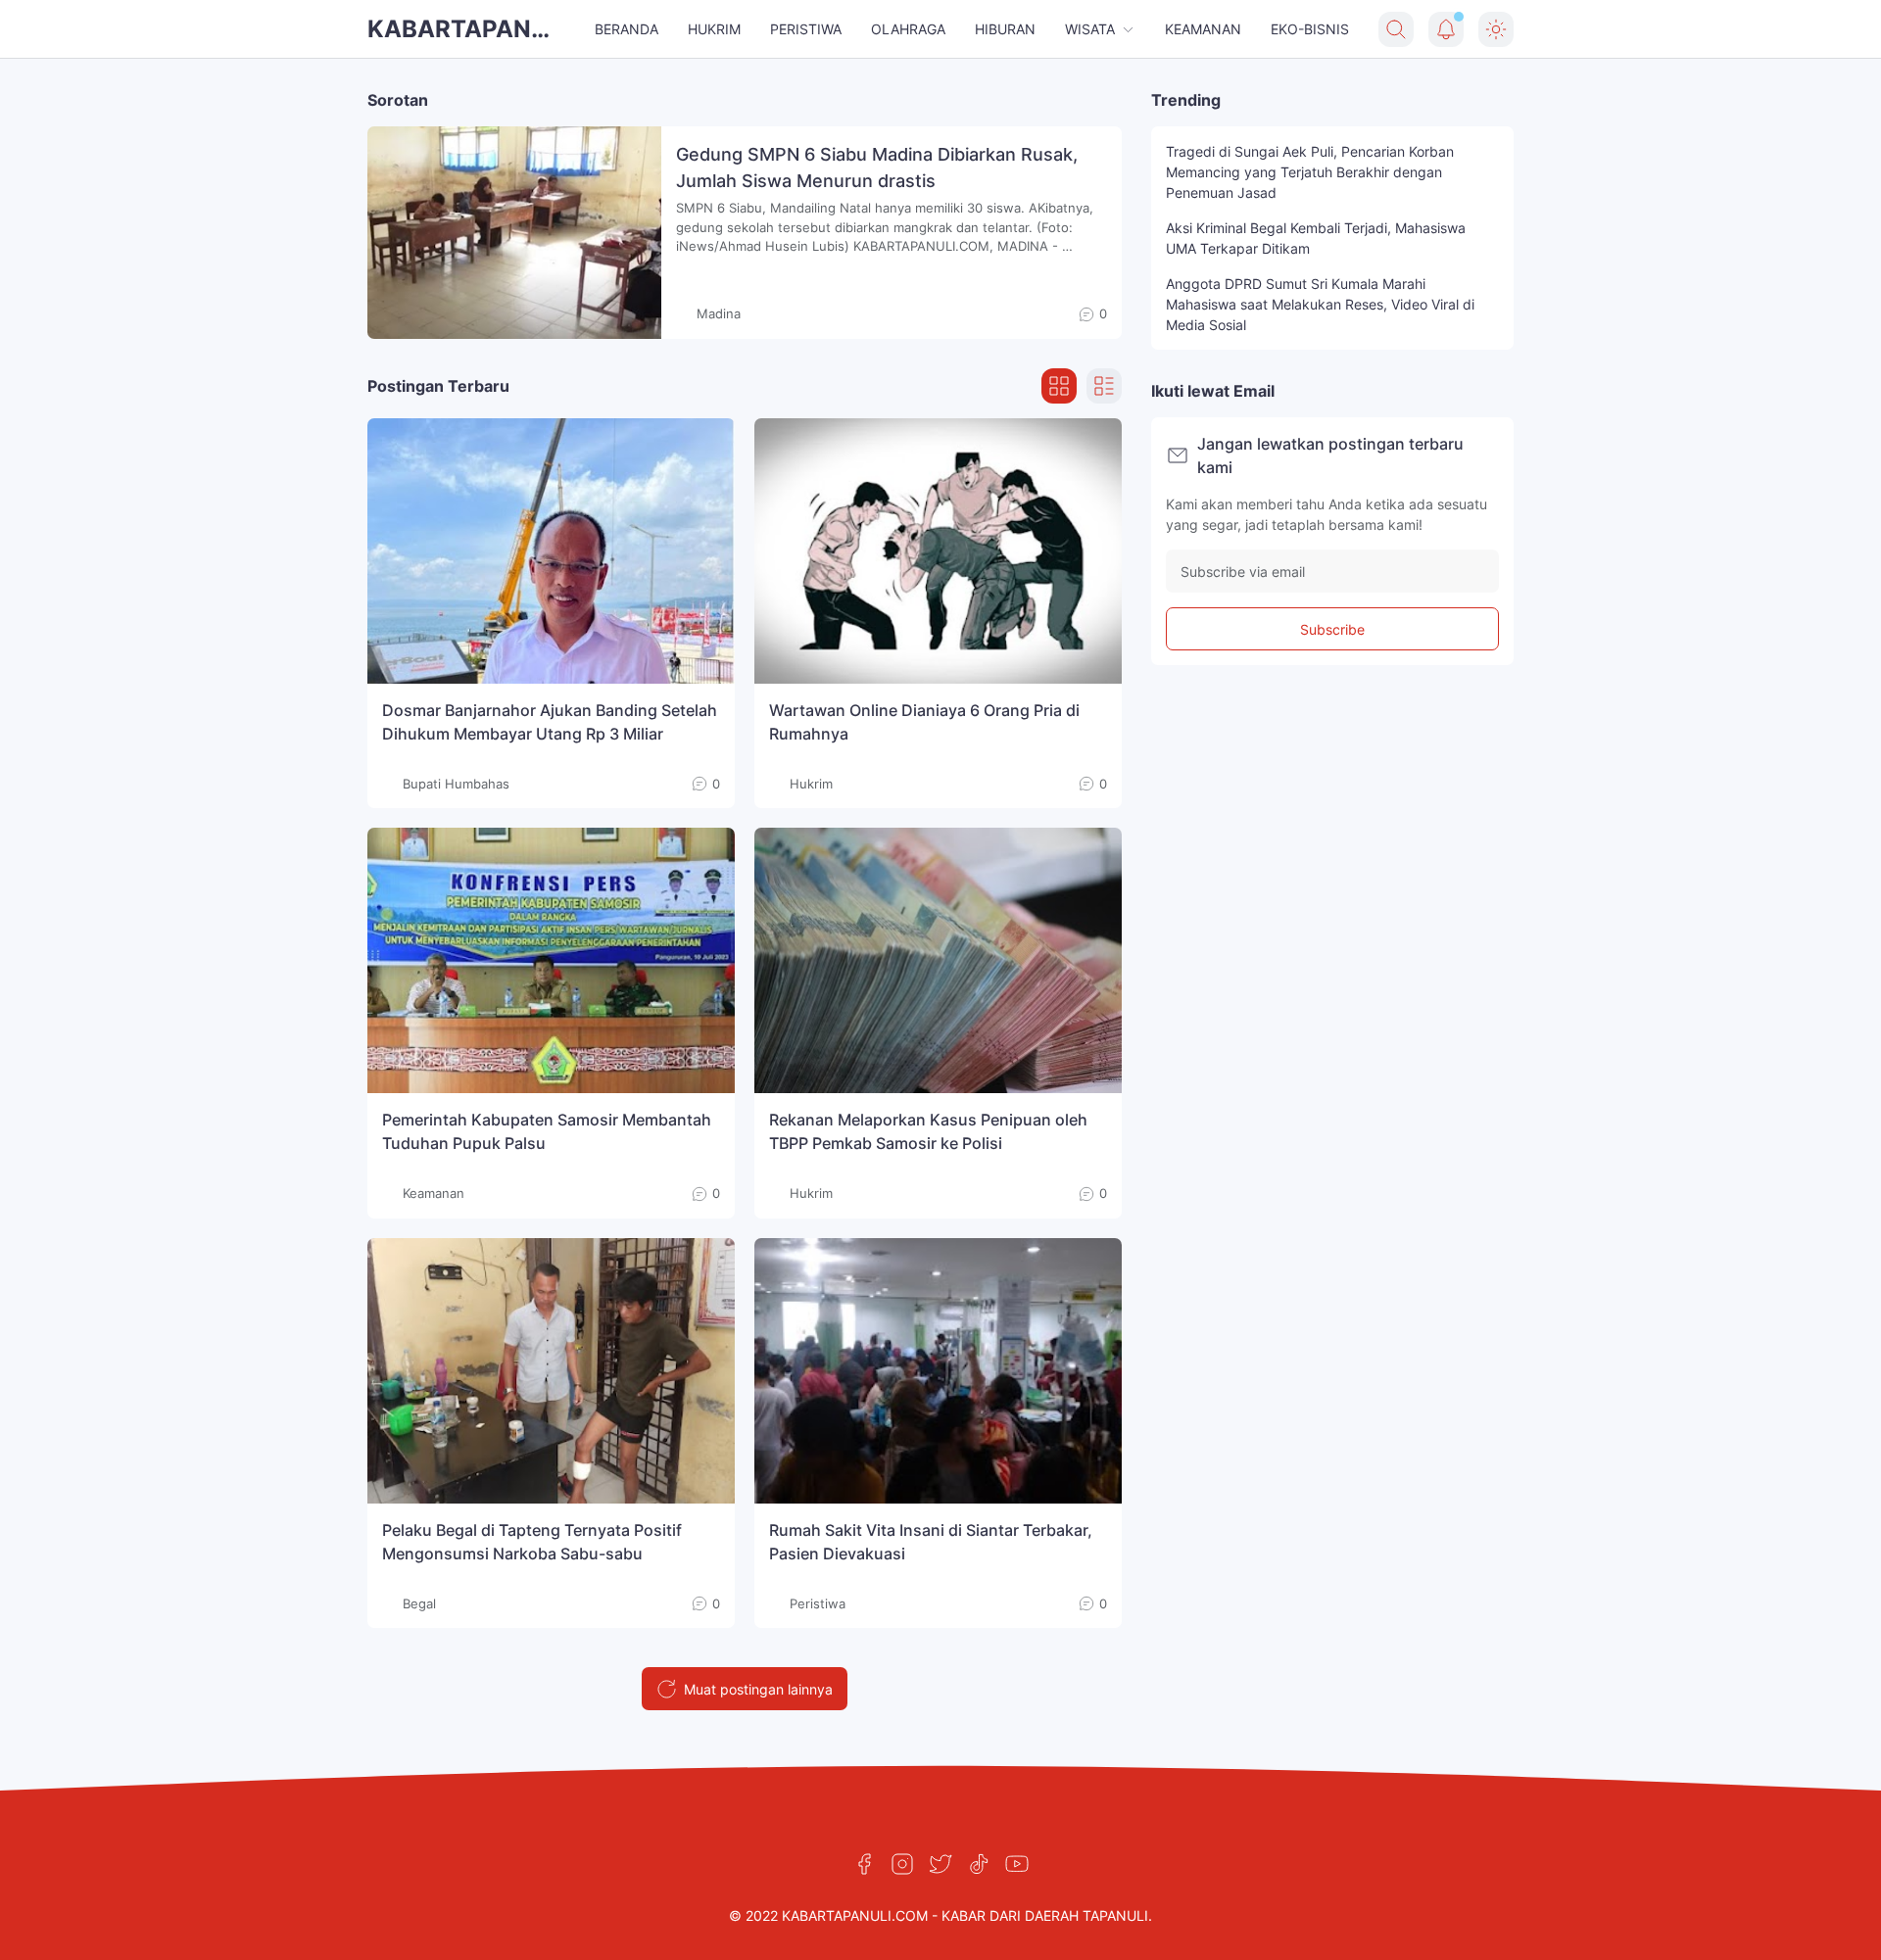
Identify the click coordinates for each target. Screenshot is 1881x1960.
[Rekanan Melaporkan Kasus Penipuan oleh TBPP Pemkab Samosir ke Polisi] (938, 960)
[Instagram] (902, 1864)
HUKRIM (714, 29)
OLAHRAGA (908, 29)
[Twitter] (940, 1864)
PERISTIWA (806, 29)
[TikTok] (979, 1864)
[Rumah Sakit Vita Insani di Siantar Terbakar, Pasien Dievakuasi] (938, 1371)
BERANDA (627, 29)
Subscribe (1332, 629)
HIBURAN (1005, 29)
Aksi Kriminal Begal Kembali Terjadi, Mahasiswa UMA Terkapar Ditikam (1316, 238)
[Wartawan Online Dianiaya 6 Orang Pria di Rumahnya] (938, 551)
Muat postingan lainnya (758, 1689)
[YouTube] (1017, 1864)
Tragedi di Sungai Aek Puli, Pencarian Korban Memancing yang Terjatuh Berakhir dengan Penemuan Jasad (1310, 172)
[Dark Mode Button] (1496, 29)
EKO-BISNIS (1310, 29)
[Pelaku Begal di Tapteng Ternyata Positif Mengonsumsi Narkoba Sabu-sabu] (551, 1371)
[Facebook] (864, 1864)
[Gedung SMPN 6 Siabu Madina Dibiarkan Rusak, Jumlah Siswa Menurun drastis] (514, 233)
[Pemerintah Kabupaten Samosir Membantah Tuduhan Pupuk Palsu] (551, 960)
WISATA (1090, 29)
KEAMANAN (1203, 29)
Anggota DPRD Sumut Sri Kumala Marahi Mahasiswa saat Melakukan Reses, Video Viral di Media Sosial (1320, 304)
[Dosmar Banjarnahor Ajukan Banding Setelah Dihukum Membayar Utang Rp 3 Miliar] (551, 551)
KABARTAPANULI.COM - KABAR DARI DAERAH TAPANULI (465, 31)
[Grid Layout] (1059, 386)
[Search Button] (1396, 29)
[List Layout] (1104, 386)
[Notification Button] (1446, 29)
